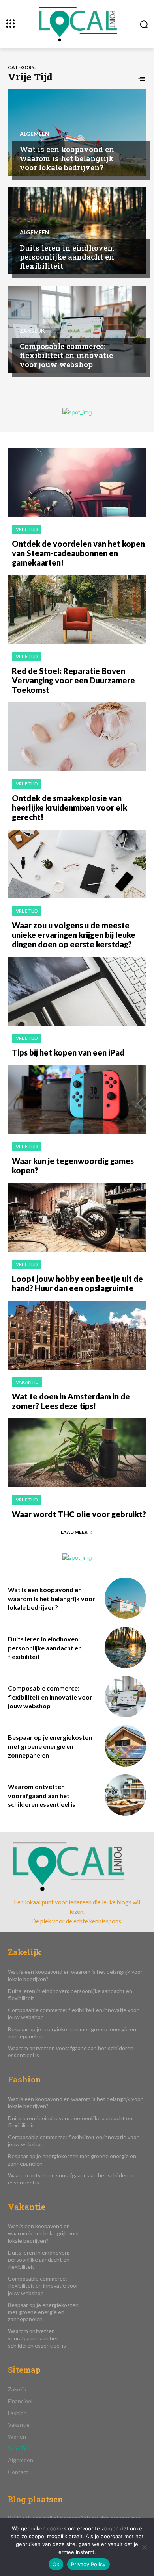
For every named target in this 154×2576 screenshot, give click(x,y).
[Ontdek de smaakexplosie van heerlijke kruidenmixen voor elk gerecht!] (77, 737)
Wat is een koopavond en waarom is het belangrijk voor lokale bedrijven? (67, 158)
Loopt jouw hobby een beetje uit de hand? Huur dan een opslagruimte (77, 1283)
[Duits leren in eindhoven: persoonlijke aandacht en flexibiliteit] (77, 231)
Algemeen (35, 134)
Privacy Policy (88, 2564)
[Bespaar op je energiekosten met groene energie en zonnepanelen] (125, 1746)
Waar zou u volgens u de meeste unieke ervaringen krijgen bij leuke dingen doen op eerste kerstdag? (74, 935)
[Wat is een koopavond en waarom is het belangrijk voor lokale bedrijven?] (77, 132)
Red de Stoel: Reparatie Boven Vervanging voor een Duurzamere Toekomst (73, 680)
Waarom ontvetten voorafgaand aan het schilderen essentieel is (42, 1795)
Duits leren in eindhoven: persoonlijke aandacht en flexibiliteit (67, 257)
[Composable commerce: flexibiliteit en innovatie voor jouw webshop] (77, 329)
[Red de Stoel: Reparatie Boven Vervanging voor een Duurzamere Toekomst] (77, 610)
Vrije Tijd (27, 529)
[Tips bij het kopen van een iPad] (77, 991)
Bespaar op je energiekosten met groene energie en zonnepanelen (50, 1746)
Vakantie (27, 1382)
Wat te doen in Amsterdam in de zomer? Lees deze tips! (71, 1401)
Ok (56, 2564)
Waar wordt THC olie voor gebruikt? (79, 1514)
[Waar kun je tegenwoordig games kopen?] (77, 1100)
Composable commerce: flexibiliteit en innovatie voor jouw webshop (66, 355)
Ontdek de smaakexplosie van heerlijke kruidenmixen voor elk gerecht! (69, 807)
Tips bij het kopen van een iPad (68, 1052)
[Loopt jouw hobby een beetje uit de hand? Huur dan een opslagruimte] (77, 1217)
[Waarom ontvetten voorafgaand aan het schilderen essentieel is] (125, 1795)
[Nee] (144, 2547)
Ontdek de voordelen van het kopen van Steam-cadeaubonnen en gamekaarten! (78, 553)
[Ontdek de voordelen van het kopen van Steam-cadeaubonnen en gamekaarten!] (77, 482)
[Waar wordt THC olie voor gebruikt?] (77, 1453)
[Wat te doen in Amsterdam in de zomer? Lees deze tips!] (77, 1335)
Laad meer (74, 1532)
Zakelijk (32, 331)
